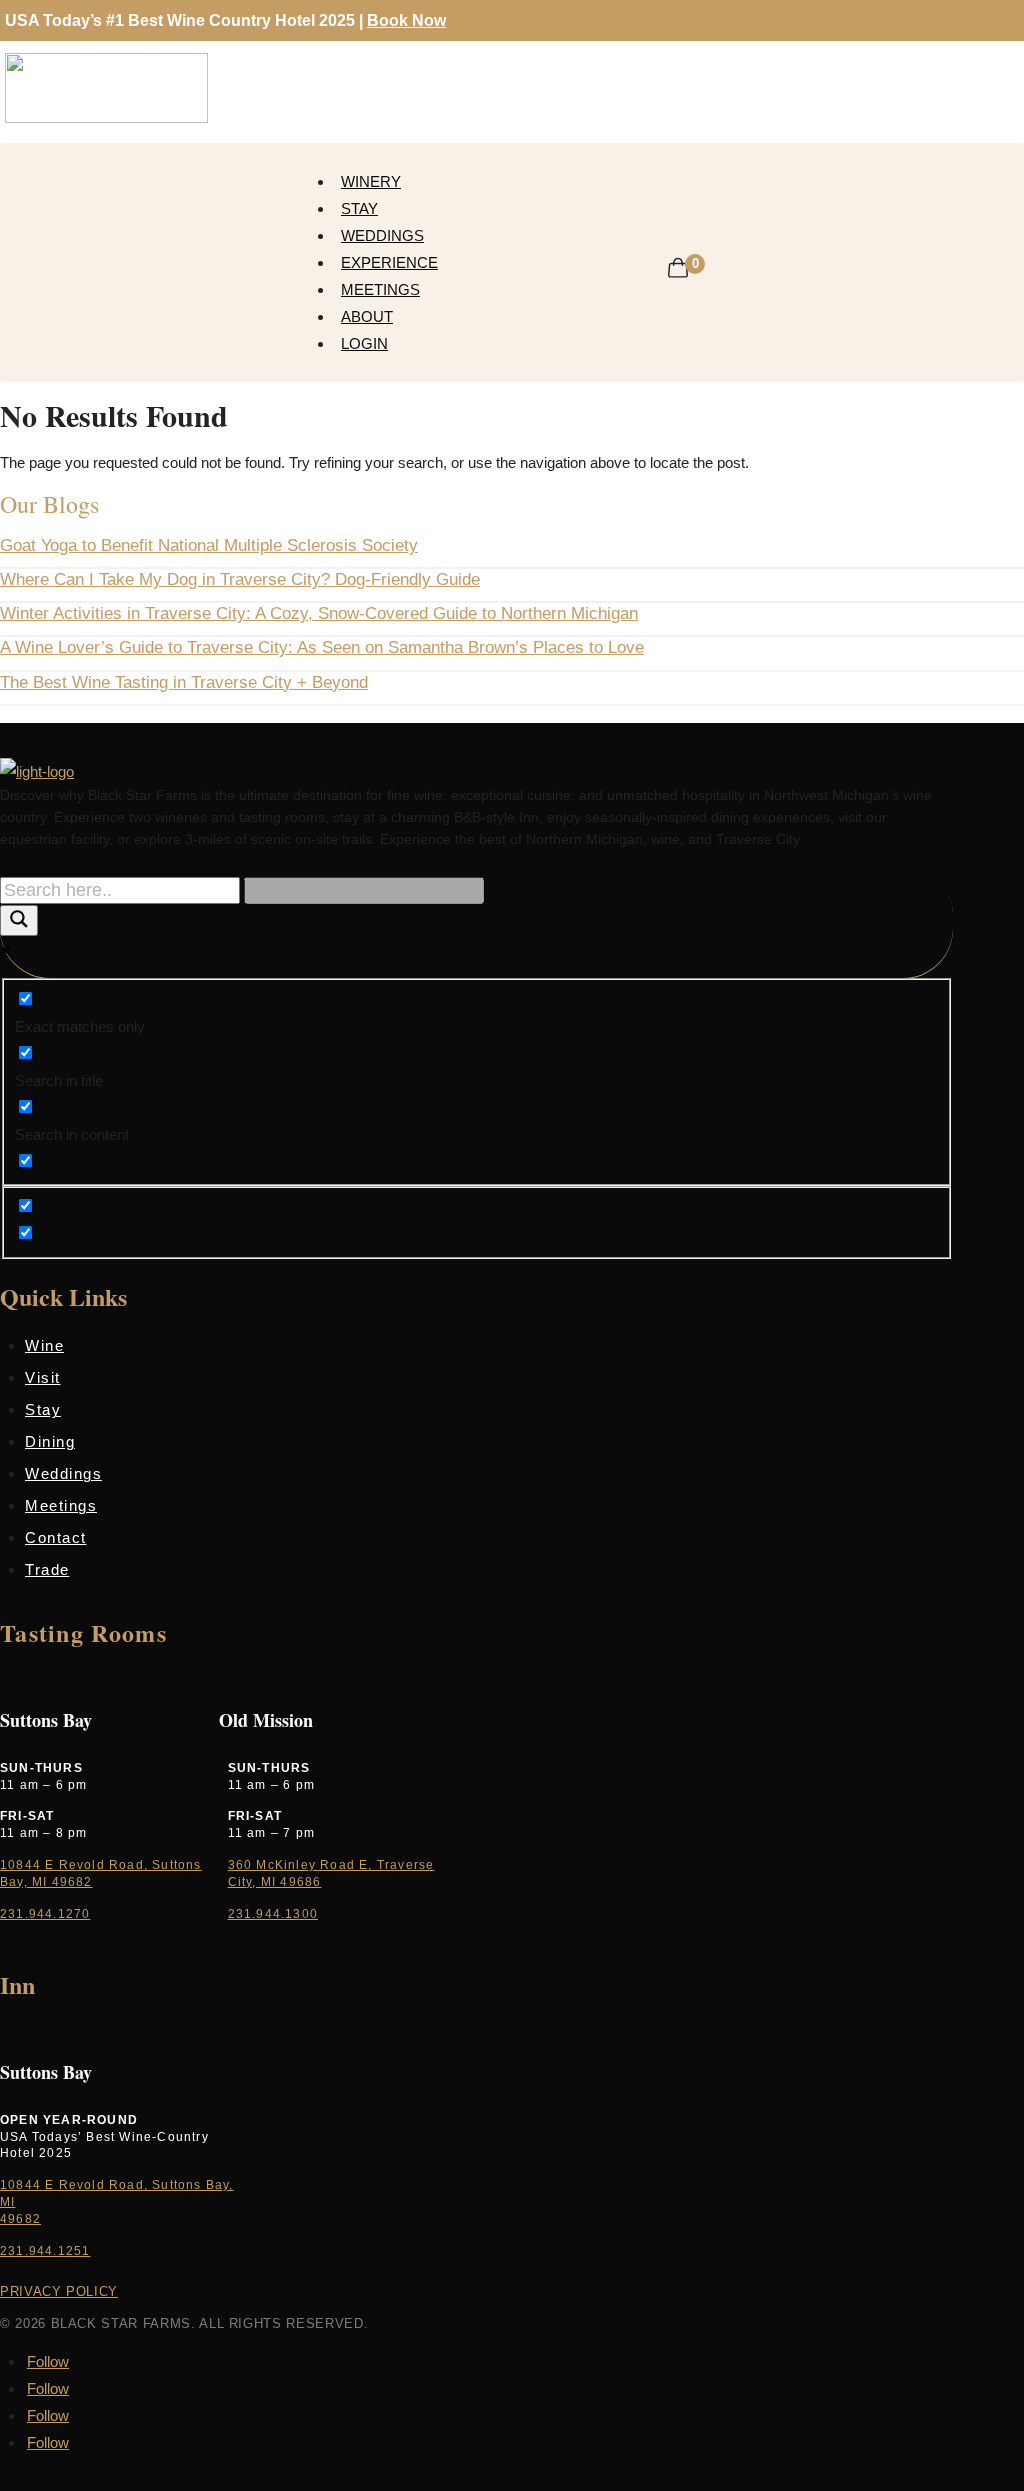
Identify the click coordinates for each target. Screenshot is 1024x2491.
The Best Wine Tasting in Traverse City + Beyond (184, 682)
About (367, 316)
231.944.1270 (45, 1914)
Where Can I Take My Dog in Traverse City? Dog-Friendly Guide (240, 579)
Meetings (380, 289)
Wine (44, 1345)
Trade (47, 1569)
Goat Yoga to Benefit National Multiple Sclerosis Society (209, 545)
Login (364, 343)
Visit (43, 1377)
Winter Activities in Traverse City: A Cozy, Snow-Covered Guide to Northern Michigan (319, 613)
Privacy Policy (59, 2291)
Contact (56, 1537)
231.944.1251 (45, 2251)
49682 (20, 2219)
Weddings (382, 235)
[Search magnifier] (19, 920)
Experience (389, 262)
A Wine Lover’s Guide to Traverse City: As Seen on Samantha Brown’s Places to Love (322, 647)
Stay (359, 208)
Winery (371, 181)
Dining (50, 1441)
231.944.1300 (273, 1914)
